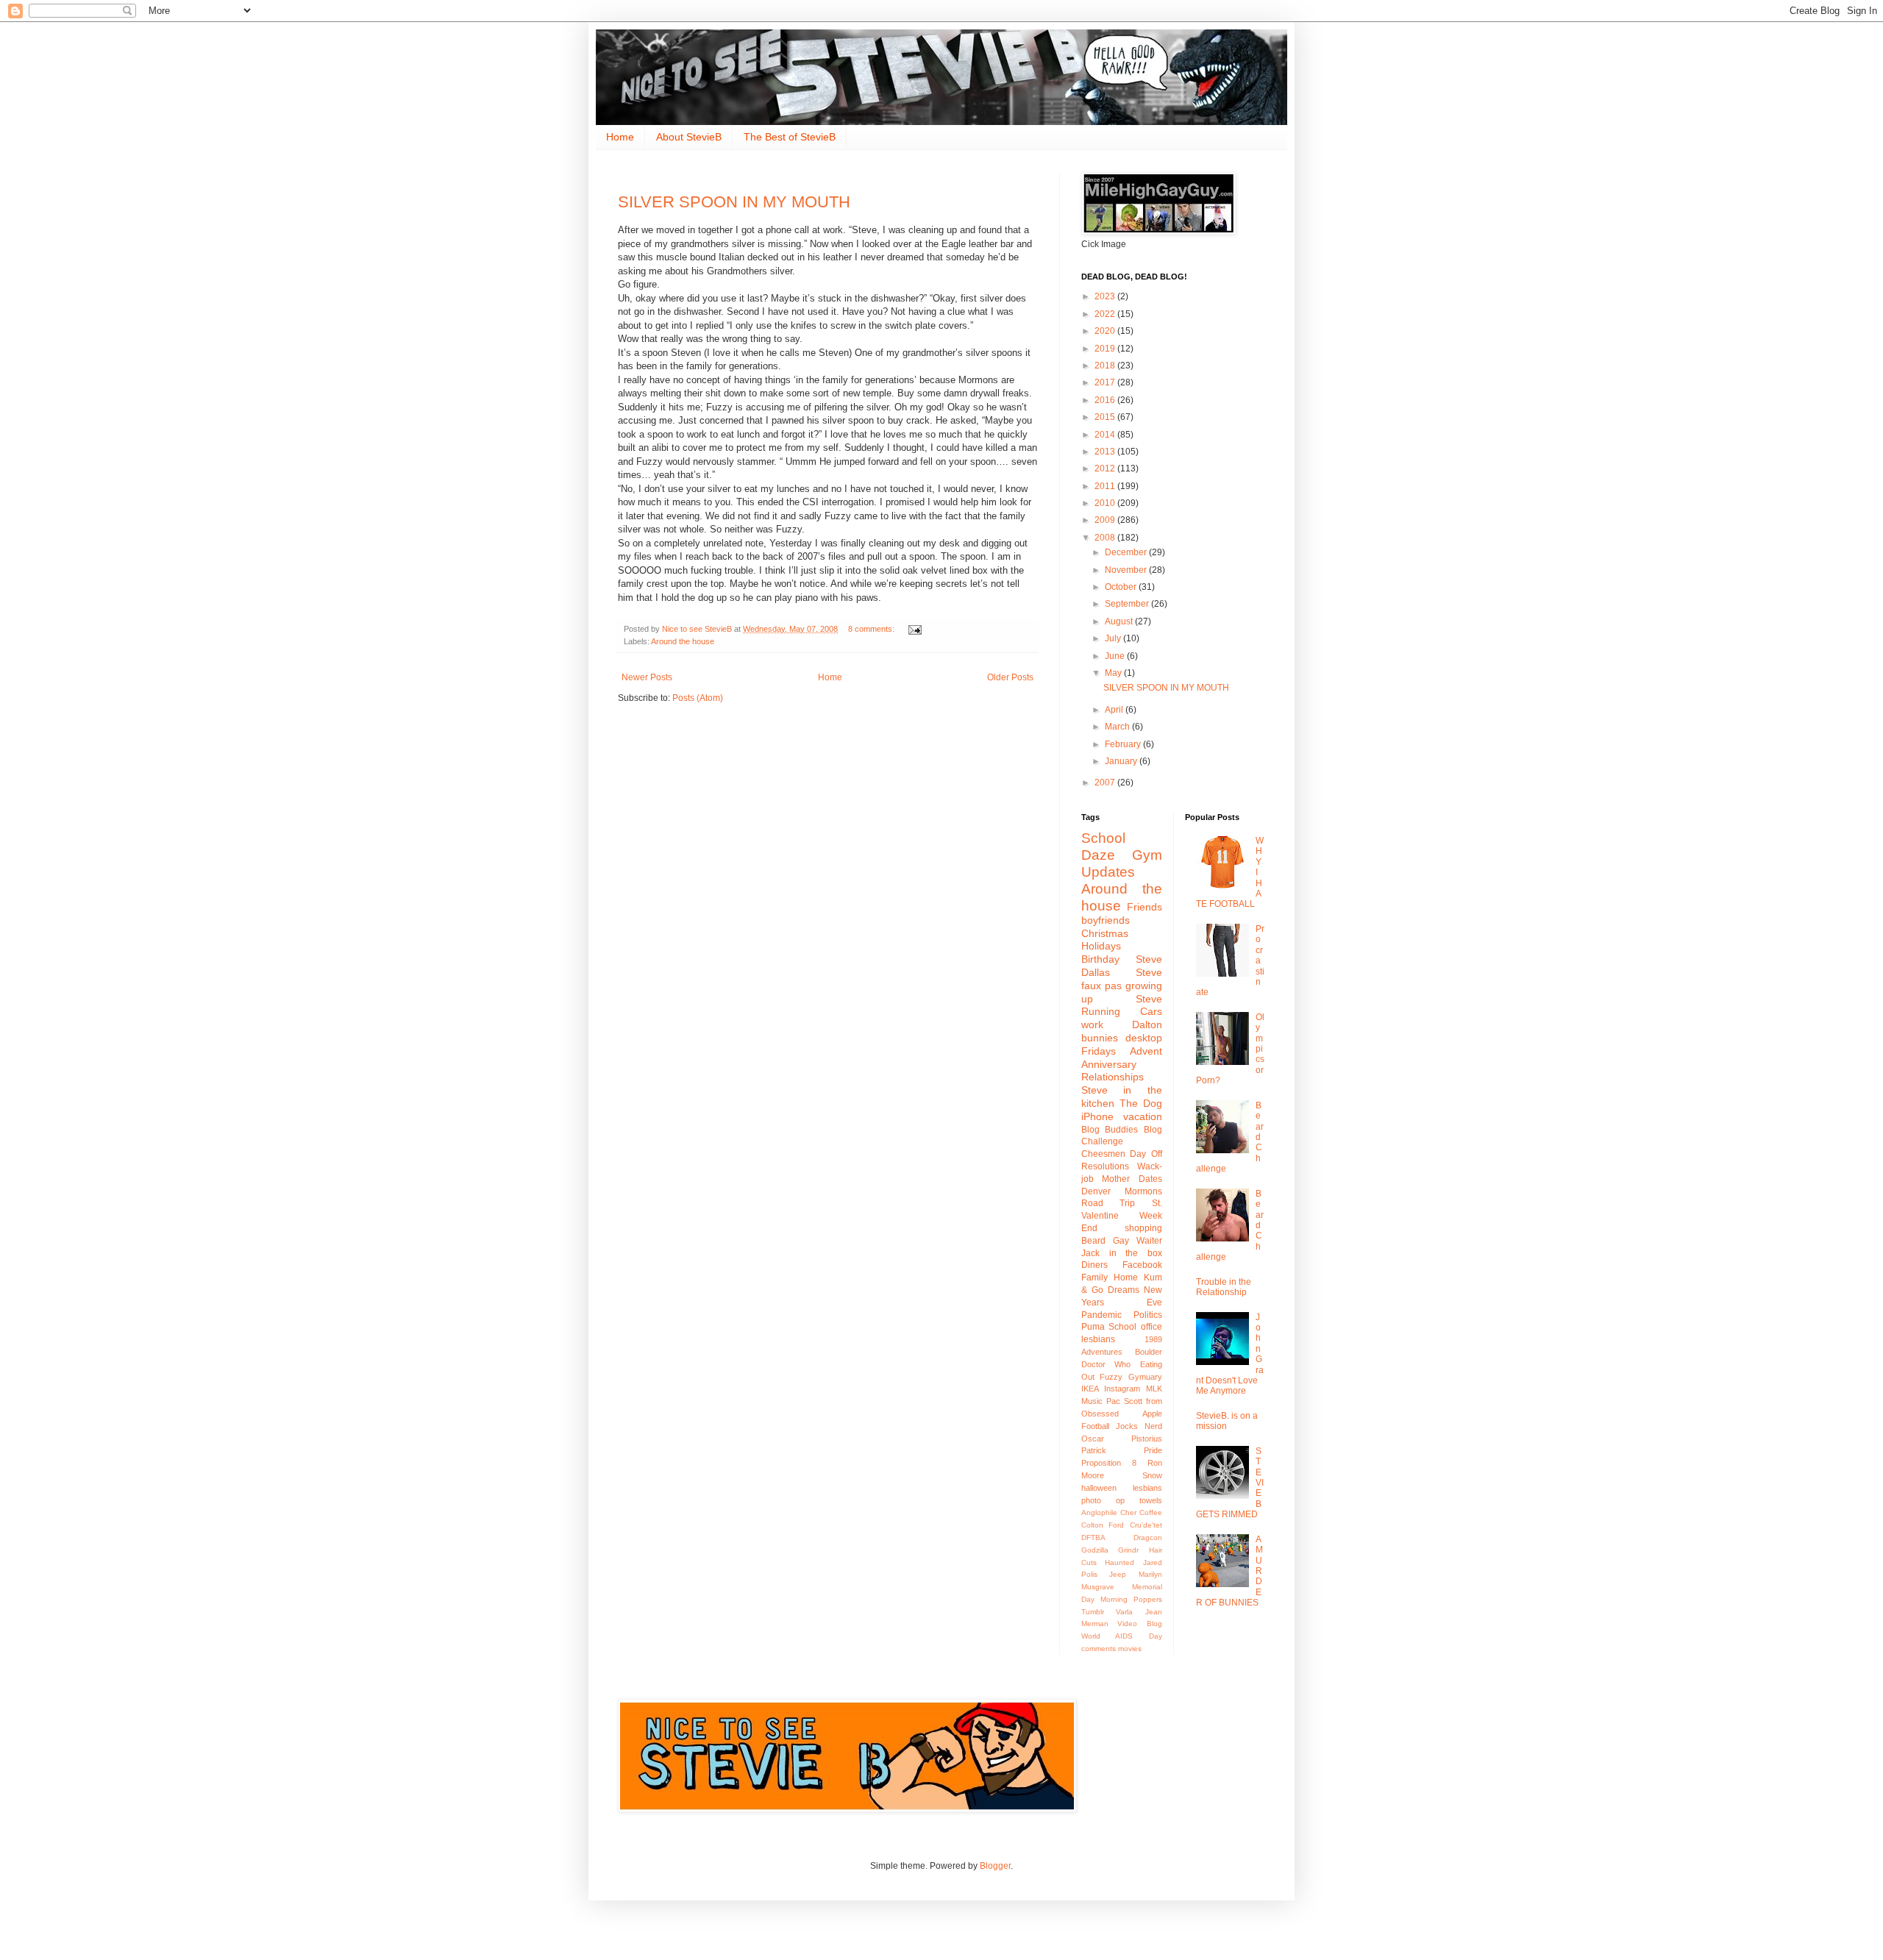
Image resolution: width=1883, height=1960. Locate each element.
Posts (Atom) (698, 698)
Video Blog (1139, 1624)
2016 (1106, 400)
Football (1095, 1426)
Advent (1146, 1051)
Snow (1152, 1475)
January (1122, 761)
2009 (1106, 520)
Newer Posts (647, 677)
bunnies (1100, 1038)
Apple (1152, 1414)
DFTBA (1093, 1537)
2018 (1106, 366)
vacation (1143, 1116)
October (1122, 587)
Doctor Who (1106, 1364)
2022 (1106, 314)
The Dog (1141, 1103)
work (1092, 1024)
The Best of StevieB (790, 137)
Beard (1093, 1241)
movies (1130, 1649)
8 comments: (872, 629)
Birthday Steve (1122, 959)
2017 (1106, 382)
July (1114, 638)
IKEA (1090, 1389)
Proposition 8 (1109, 1463)
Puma (1093, 1327)
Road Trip (1108, 1203)
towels (1151, 1500)
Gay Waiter (1138, 1241)
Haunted (1120, 1562)
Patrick (1094, 1450)
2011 (1106, 486)
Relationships (1113, 1077)
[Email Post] (914, 629)
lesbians (1147, 1488)
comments (1099, 1649)
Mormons (1143, 1191)
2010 (1106, 503)
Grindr (1128, 1550)
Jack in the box (1122, 1253)
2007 (1106, 783)
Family (1094, 1277)
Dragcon (1148, 1537)
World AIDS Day (1122, 1636)
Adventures (1102, 1352)
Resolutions (1105, 1166)
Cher (1128, 1512)
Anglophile (1099, 1512)
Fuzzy (1111, 1377)
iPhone (1097, 1116)
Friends (1145, 907)
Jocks (1127, 1426)
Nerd (1153, 1426)
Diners (1094, 1265)
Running (1101, 1011)
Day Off (1146, 1154)
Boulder (1149, 1352)
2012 (1106, 468)
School (1122, 1327)
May (1114, 673)
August (1120, 621)
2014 (1106, 435)
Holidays (1101, 946)
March (1118, 727)
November (1127, 570)
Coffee (1151, 1512)
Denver (1096, 1191)
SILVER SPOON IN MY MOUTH (734, 202)
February (1124, 744)
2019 (1106, 349)
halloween (1099, 1488)
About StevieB (689, 137)
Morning (1114, 1599)
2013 (1106, 452)
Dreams (1124, 1290)
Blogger (995, 1866)
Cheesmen (1103, 1154)
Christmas (1105, 933)
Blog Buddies (1110, 1130)
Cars (1151, 1011)
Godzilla (1095, 1550)
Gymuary (1145, 1377)
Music (1092, 1401)
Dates (1150, 1179)
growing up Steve (1122, 992)
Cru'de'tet (1146, 1525)
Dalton (1147, 1024)
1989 (1153, 1339)
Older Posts (1010, 677)
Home (620, 137)
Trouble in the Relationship (1224, 1287)
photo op (1103, 1500)
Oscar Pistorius (1122, 1439)
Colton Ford (1103, 1525)
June (1116, 656)
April (1115, 710)
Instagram (1122, 1389)
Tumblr (1093, 1612)
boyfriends (1106, 920)
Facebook (1142, 1265)
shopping (1143, 1228)
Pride (1153, 1450)
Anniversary (1109, 1064)
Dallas (1096, 972)
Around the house (683, 641)
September (1128, 604)
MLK (1154, 1389)
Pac (1113, 1401)
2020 (1106, 331)
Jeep (1118, 1574)
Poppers (1148, 1599)
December (1127, 552)
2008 (1106, 538)
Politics (1148, 1315)
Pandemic (1101, 1315)
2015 (1106, 417)
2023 (1106, 296)
